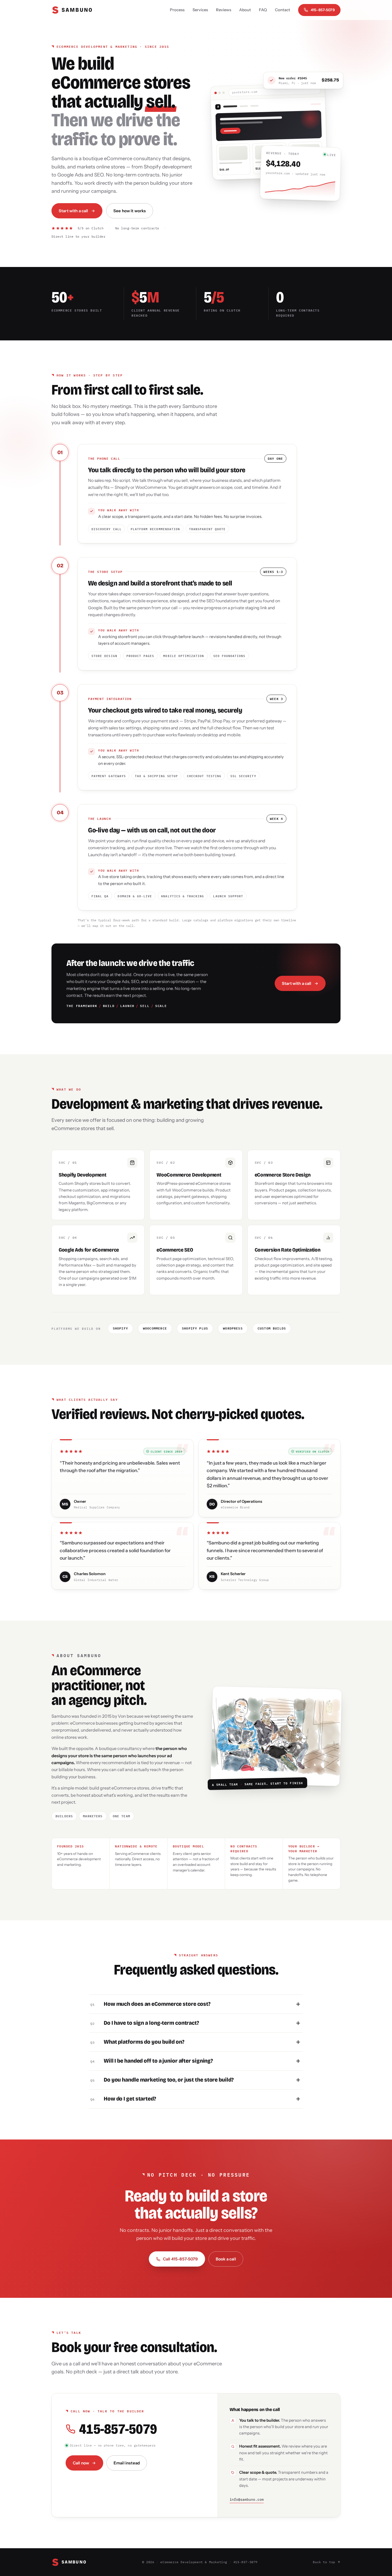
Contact (283, 10)
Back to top (324, 2562)
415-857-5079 (323, 10)
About (245, 10)
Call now (81, 2463)
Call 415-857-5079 (180, 2259)
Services (200, 10)
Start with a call (73, 211)
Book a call (226, 2259)
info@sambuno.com (247, 2500)
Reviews (224, 10)
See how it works (130, 211)
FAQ (263, 10)
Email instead (127, 2463)
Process (177, 10)
